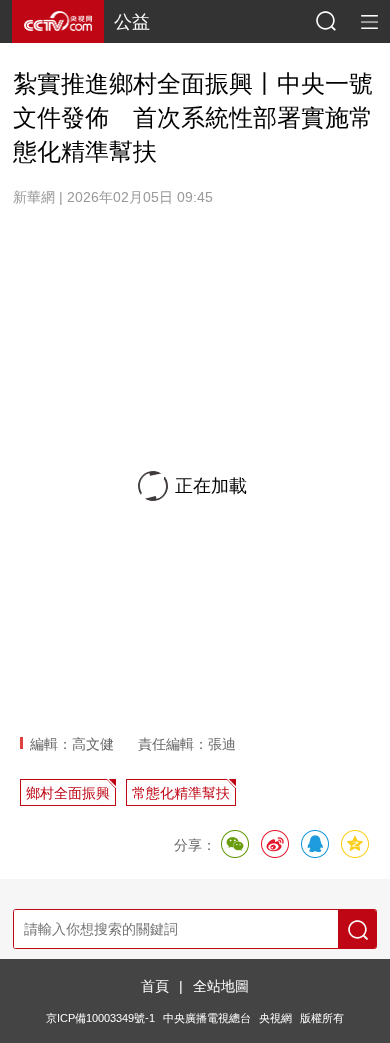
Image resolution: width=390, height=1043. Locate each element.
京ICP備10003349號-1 (100, 1018)
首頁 (155, 986)
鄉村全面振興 (68, 793)
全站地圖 (221, 986)
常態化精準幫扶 (181, 793)
